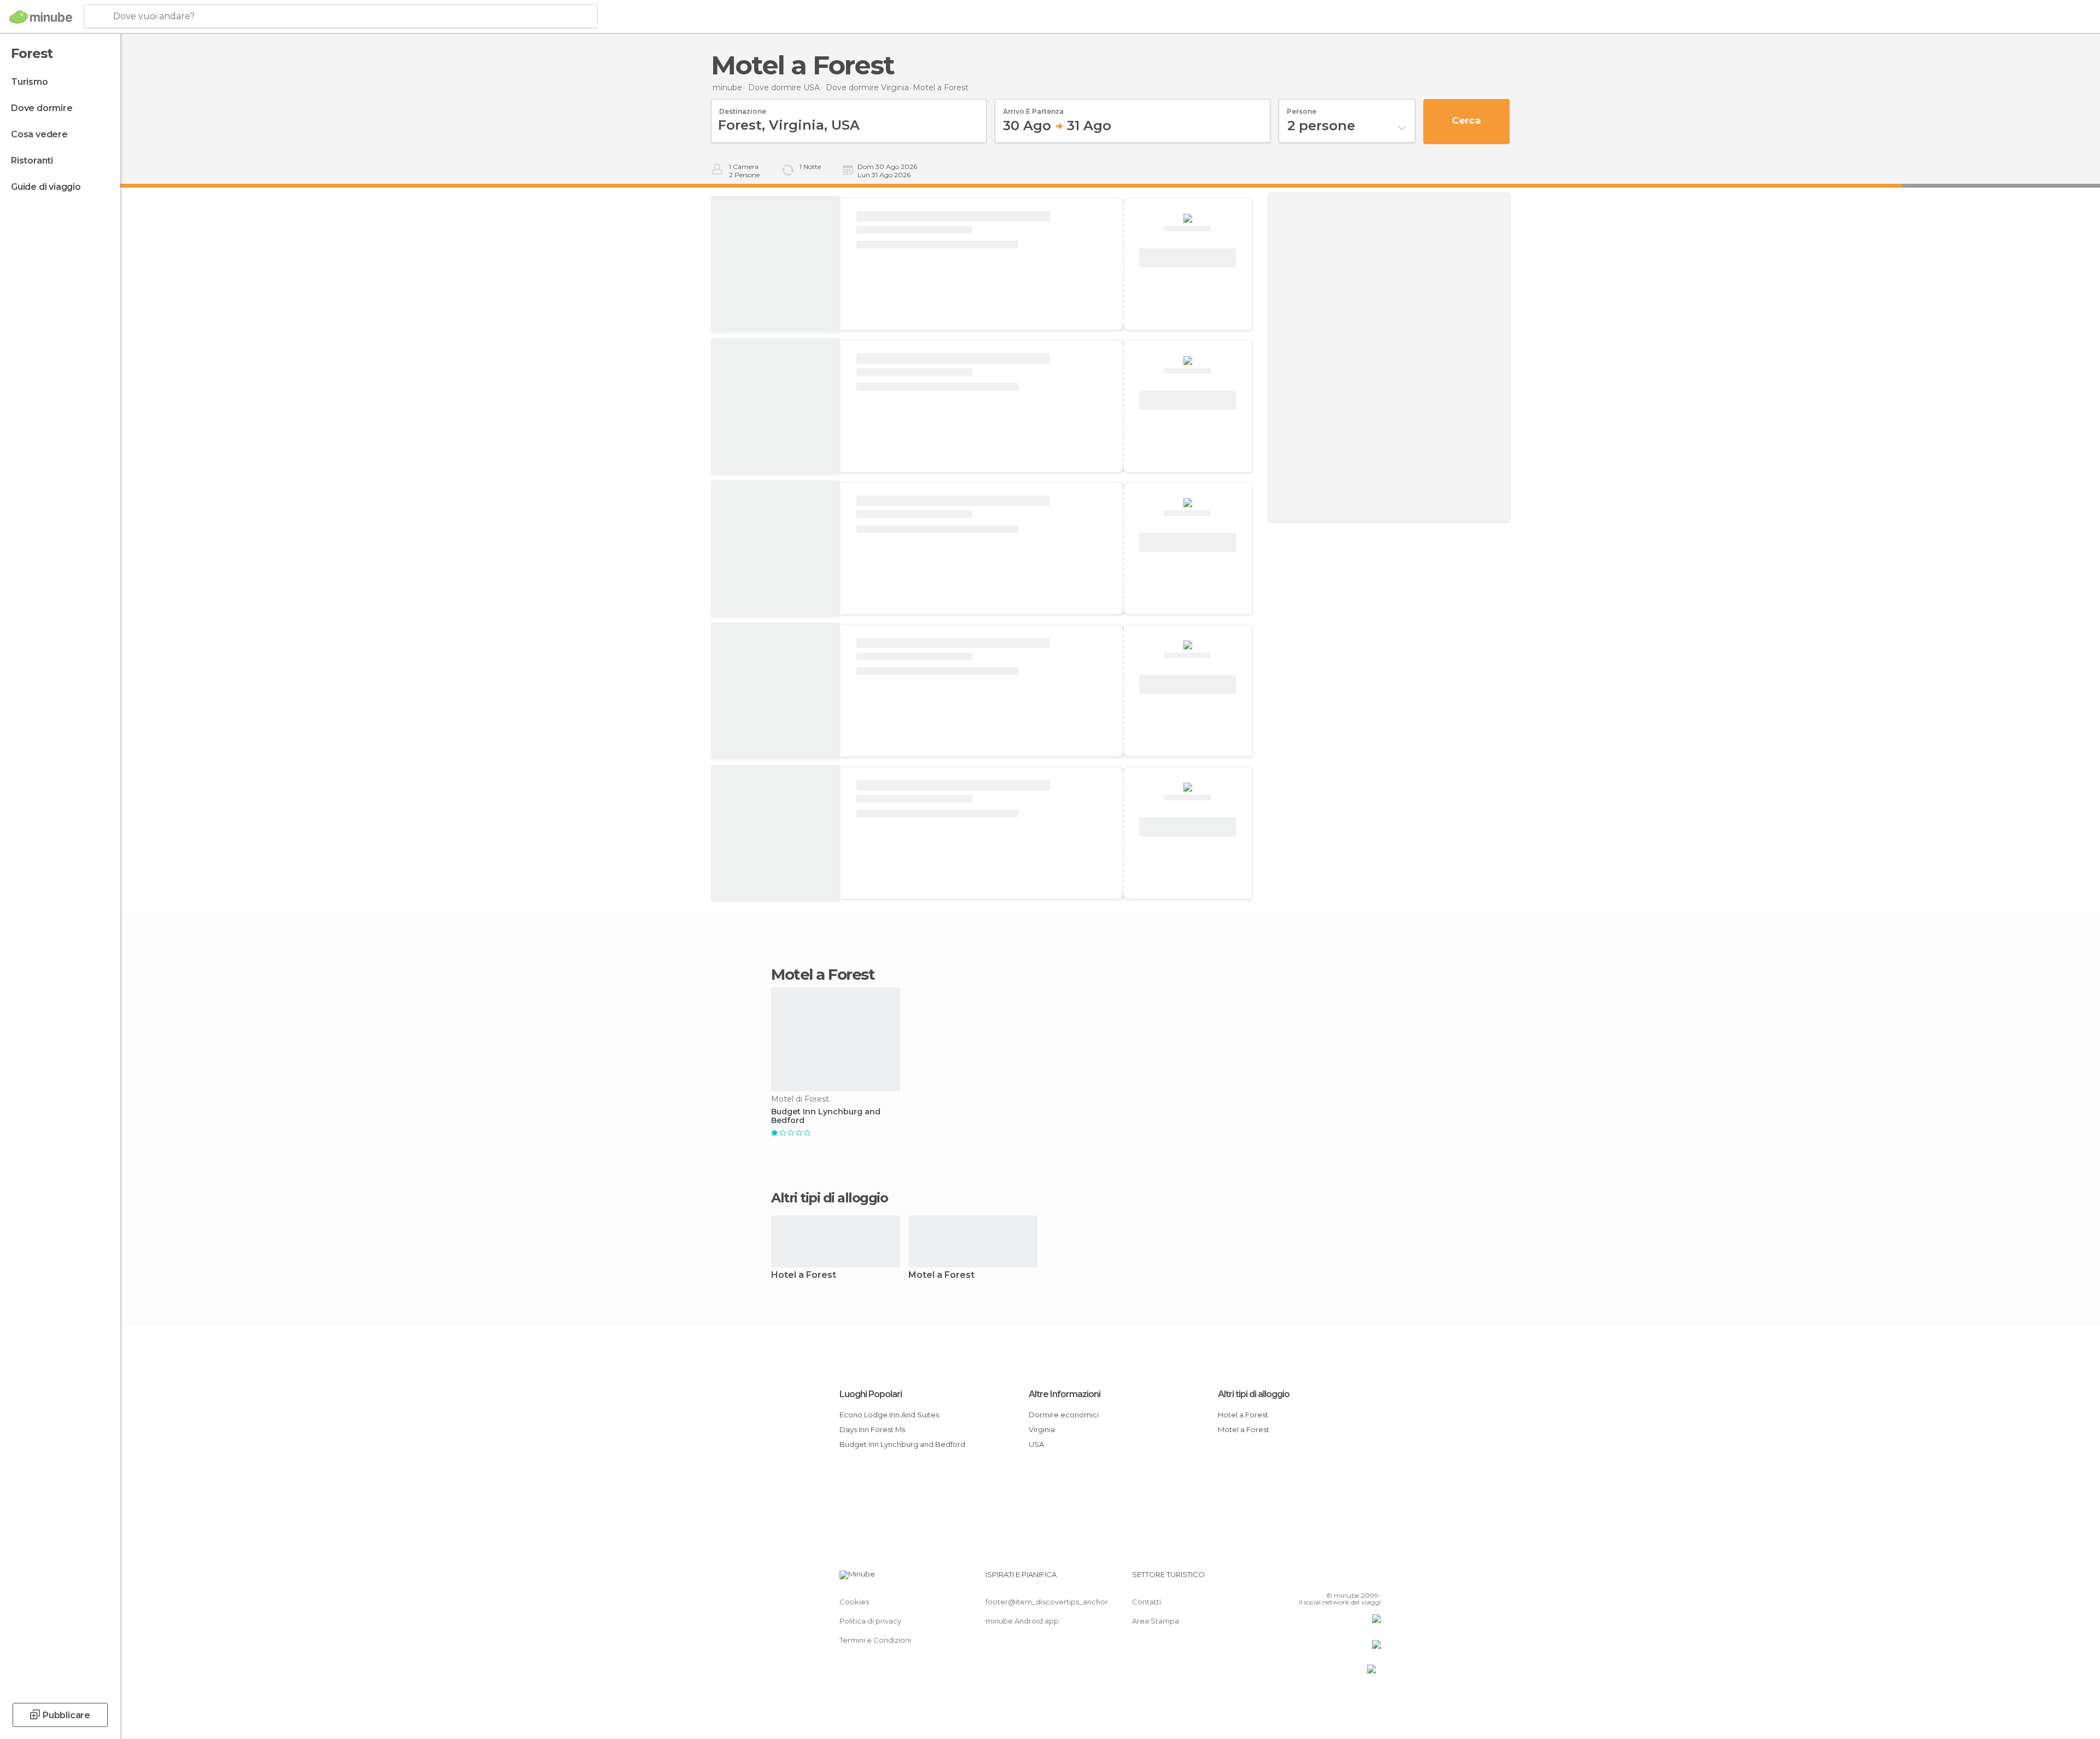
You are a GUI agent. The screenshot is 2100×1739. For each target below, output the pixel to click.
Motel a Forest (941, 1275)
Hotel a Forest (804, 1275)
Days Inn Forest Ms (872, 1429)
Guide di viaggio (46, 187)
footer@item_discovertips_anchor (1047, 1602)
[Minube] (41, 17)
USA (1036, 1444)
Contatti (1147, 1602)
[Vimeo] (1355, 1579)
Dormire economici (1064, 1415)
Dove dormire (42, 108)
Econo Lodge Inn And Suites (889, 1415)
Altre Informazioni (1064, 1394)
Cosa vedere (39, 134)
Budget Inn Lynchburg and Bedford (826, 1116)
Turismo (30, 82)
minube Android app (1022, 1621)
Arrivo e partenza (1033, 108)
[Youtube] (1373, 1579)
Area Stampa (1156, 1621)
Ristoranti (32, 161)
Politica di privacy (870, 1621)
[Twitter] (1337, 1579)
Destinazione (743, 108)
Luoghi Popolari (871, 1394)
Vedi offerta (1188, 258)
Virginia (1042, 1429)
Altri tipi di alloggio (1254, 1394)
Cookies (854, 1602)
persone (1302, 108)
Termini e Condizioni (875, 1640)
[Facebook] (1319, 1579)
